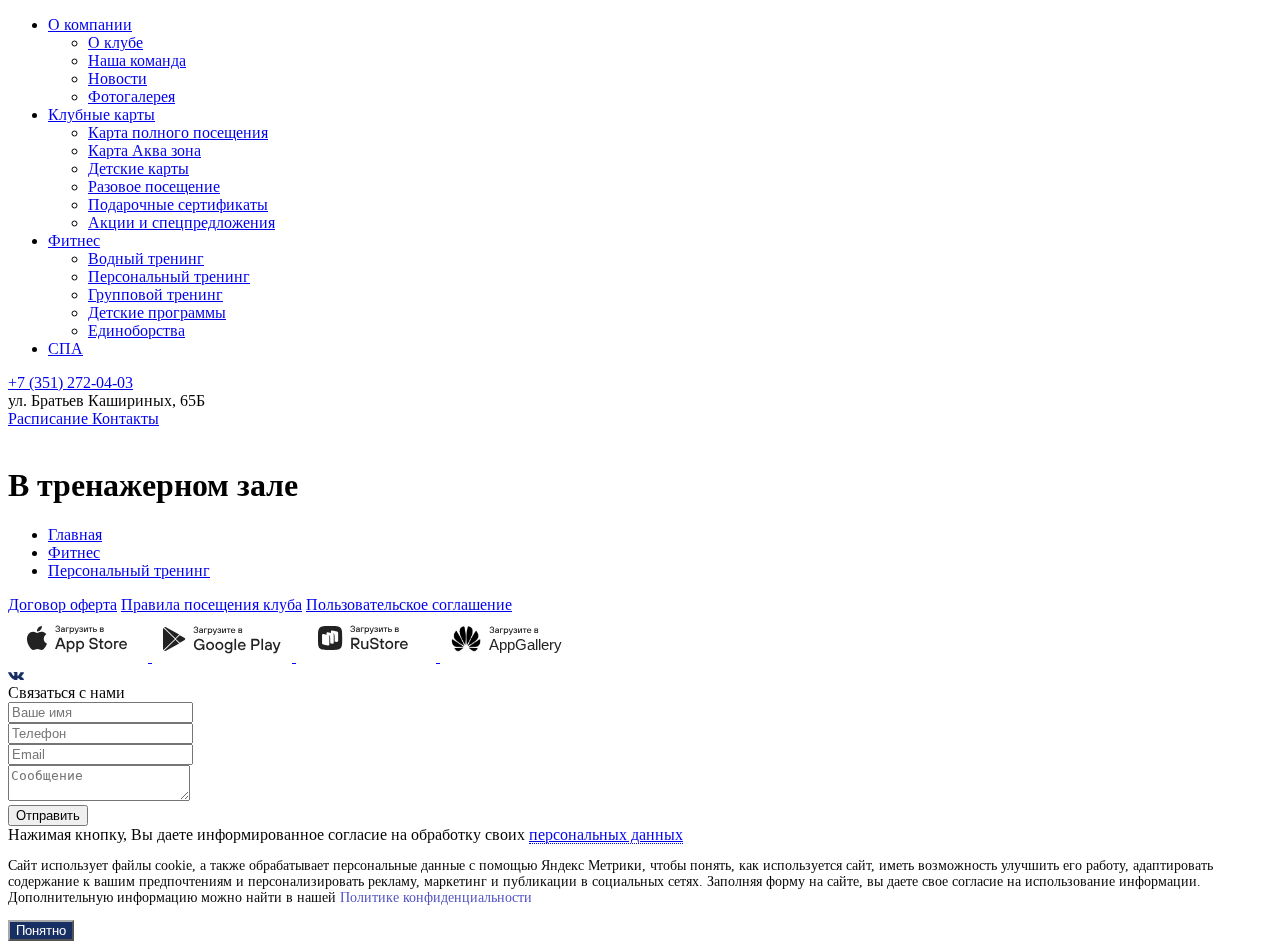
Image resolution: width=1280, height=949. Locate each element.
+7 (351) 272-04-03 (70, 382)
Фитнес (74, 240)
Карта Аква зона (144, 150)
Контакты (125, 418)
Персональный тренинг (169, 276)
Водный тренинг (146, 258)
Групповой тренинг (155, 294)
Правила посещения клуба (211, 604)
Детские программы (157, 312)
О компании (90, 24)
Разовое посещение (154, 186)
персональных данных (606, 834)
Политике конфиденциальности (436, 897)
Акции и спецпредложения (181, 222)
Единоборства (136, 330)
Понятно (41, 930)
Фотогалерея (131, 96)
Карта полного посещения (178, 132)
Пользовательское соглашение (409, 604)
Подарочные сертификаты (178, 204)
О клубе (115, 42)
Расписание (50, 418)
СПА (65, 348)
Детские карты (138, 168)
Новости (117, 78)
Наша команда (137, 60)
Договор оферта (62, 604)
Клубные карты (101, 114)
